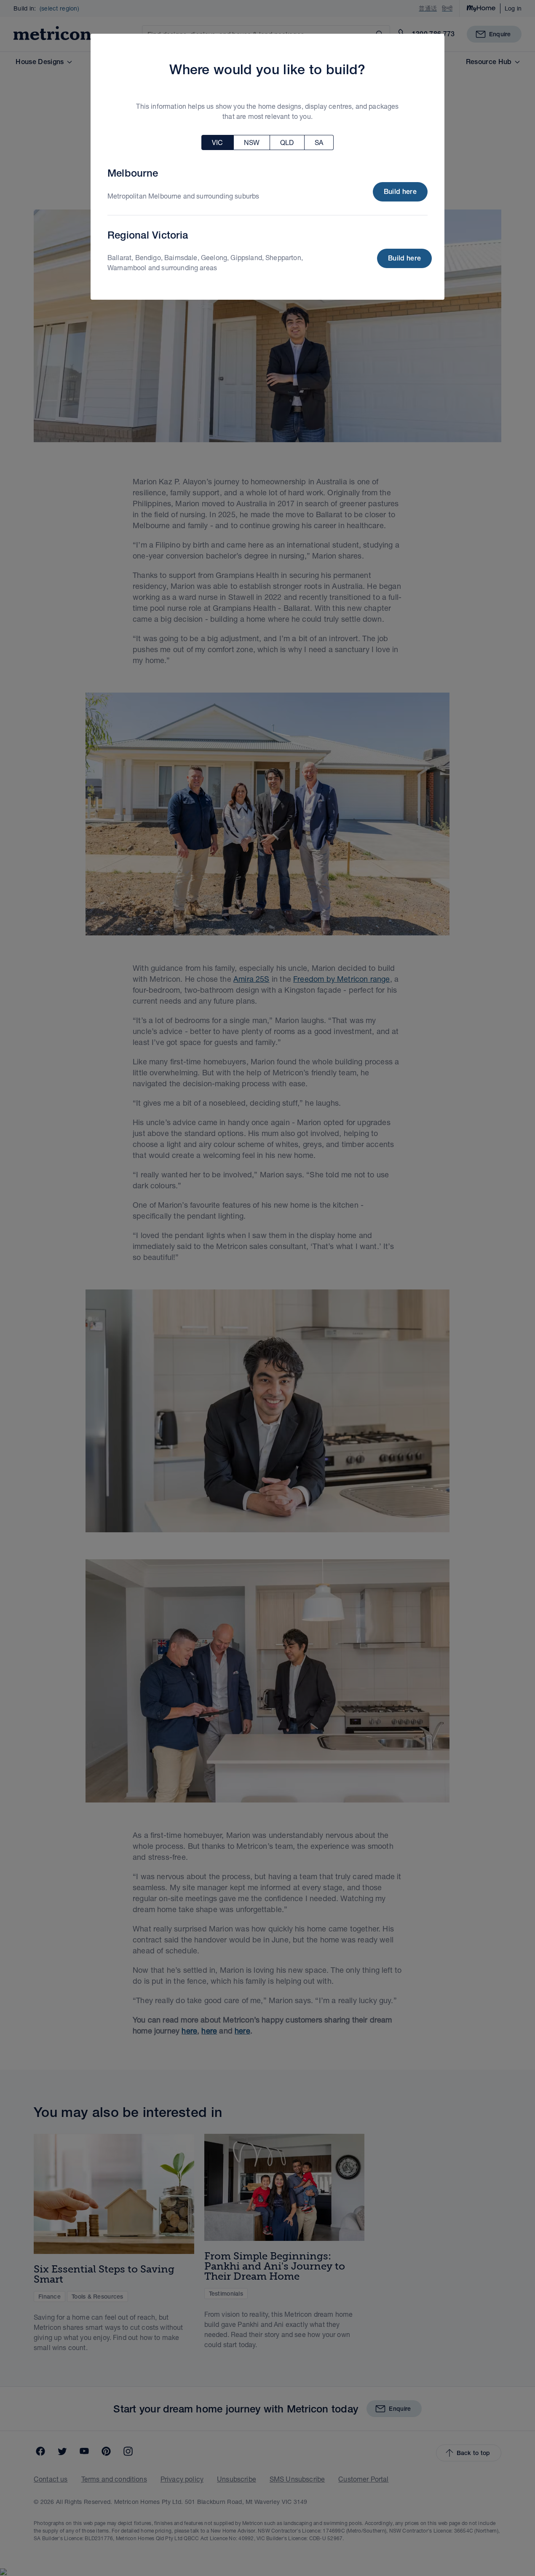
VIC (217, 142)
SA (319, 142)
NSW (252, 142)
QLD (287, 142)
